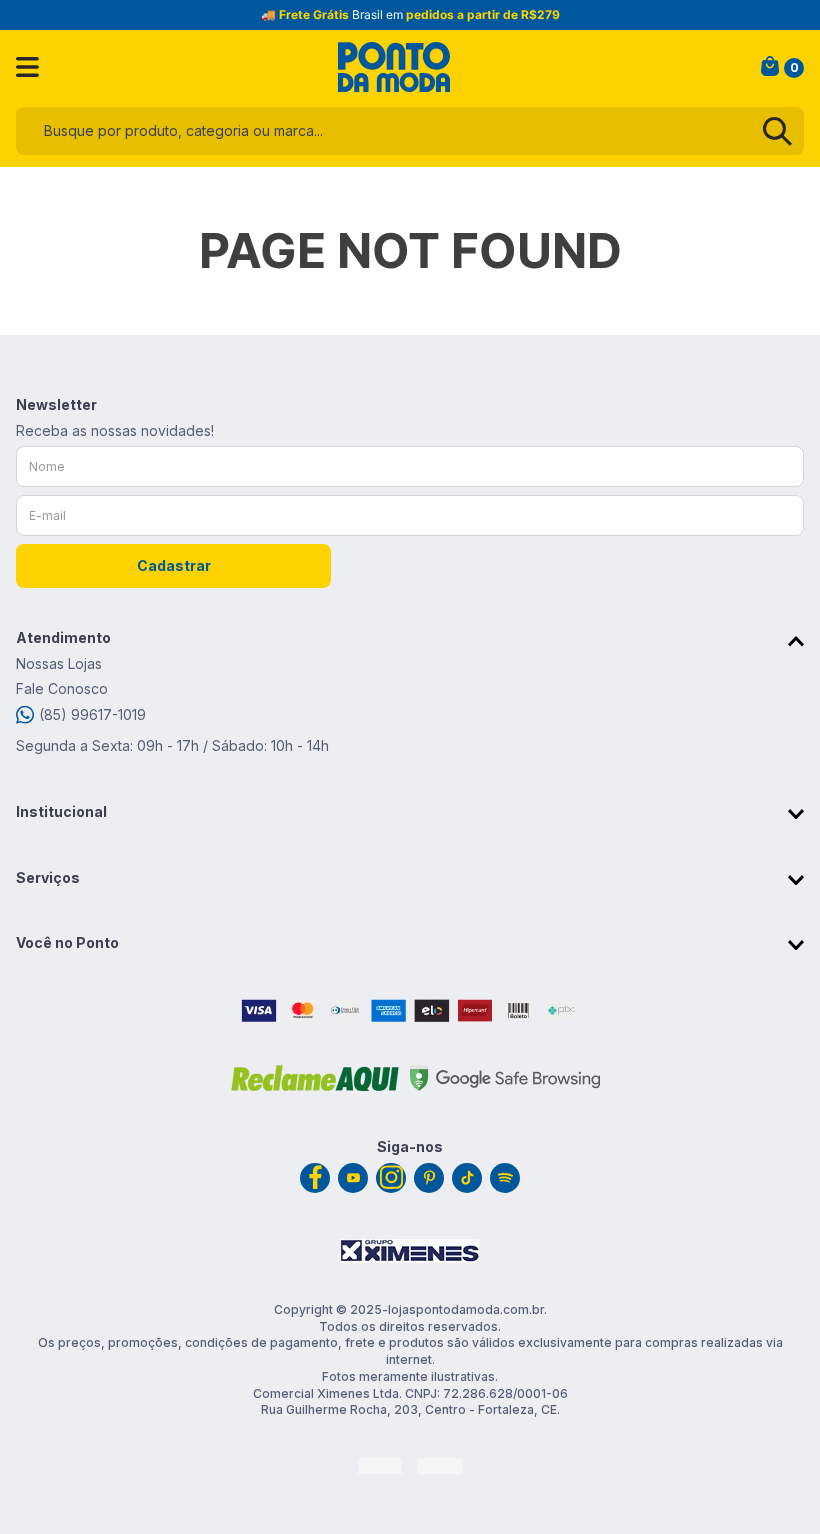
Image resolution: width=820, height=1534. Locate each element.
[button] (410, 641)
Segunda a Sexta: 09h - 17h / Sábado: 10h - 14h (172, 745)
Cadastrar (174, 565)
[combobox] (410, 131)
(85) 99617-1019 (92, 714)
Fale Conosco (62, 688)
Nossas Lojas (59, 663)
